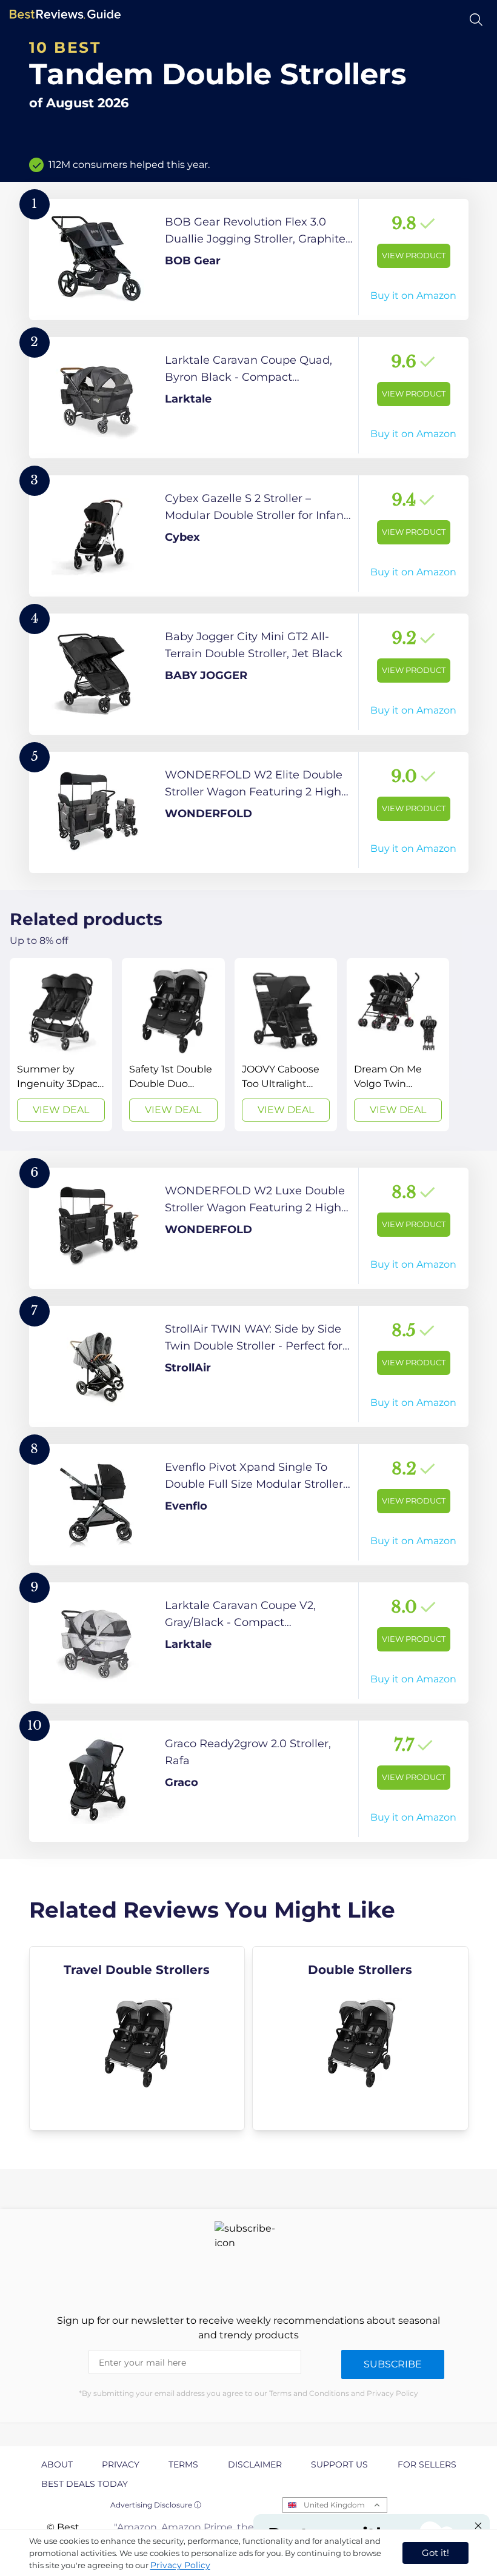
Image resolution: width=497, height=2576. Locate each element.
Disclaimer (255, 2464)
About (57, 2464)
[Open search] (476, 20)
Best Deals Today (85, 2484)
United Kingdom (334, 2505)
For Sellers (427, 2464)
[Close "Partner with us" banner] (478, 2526)
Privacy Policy (180, 2565)
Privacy (121, 2464)
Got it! (435, 2553)
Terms (183, 2464)
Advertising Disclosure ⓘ (156, 2505)
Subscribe (393, 2364)
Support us (339, 2464)
